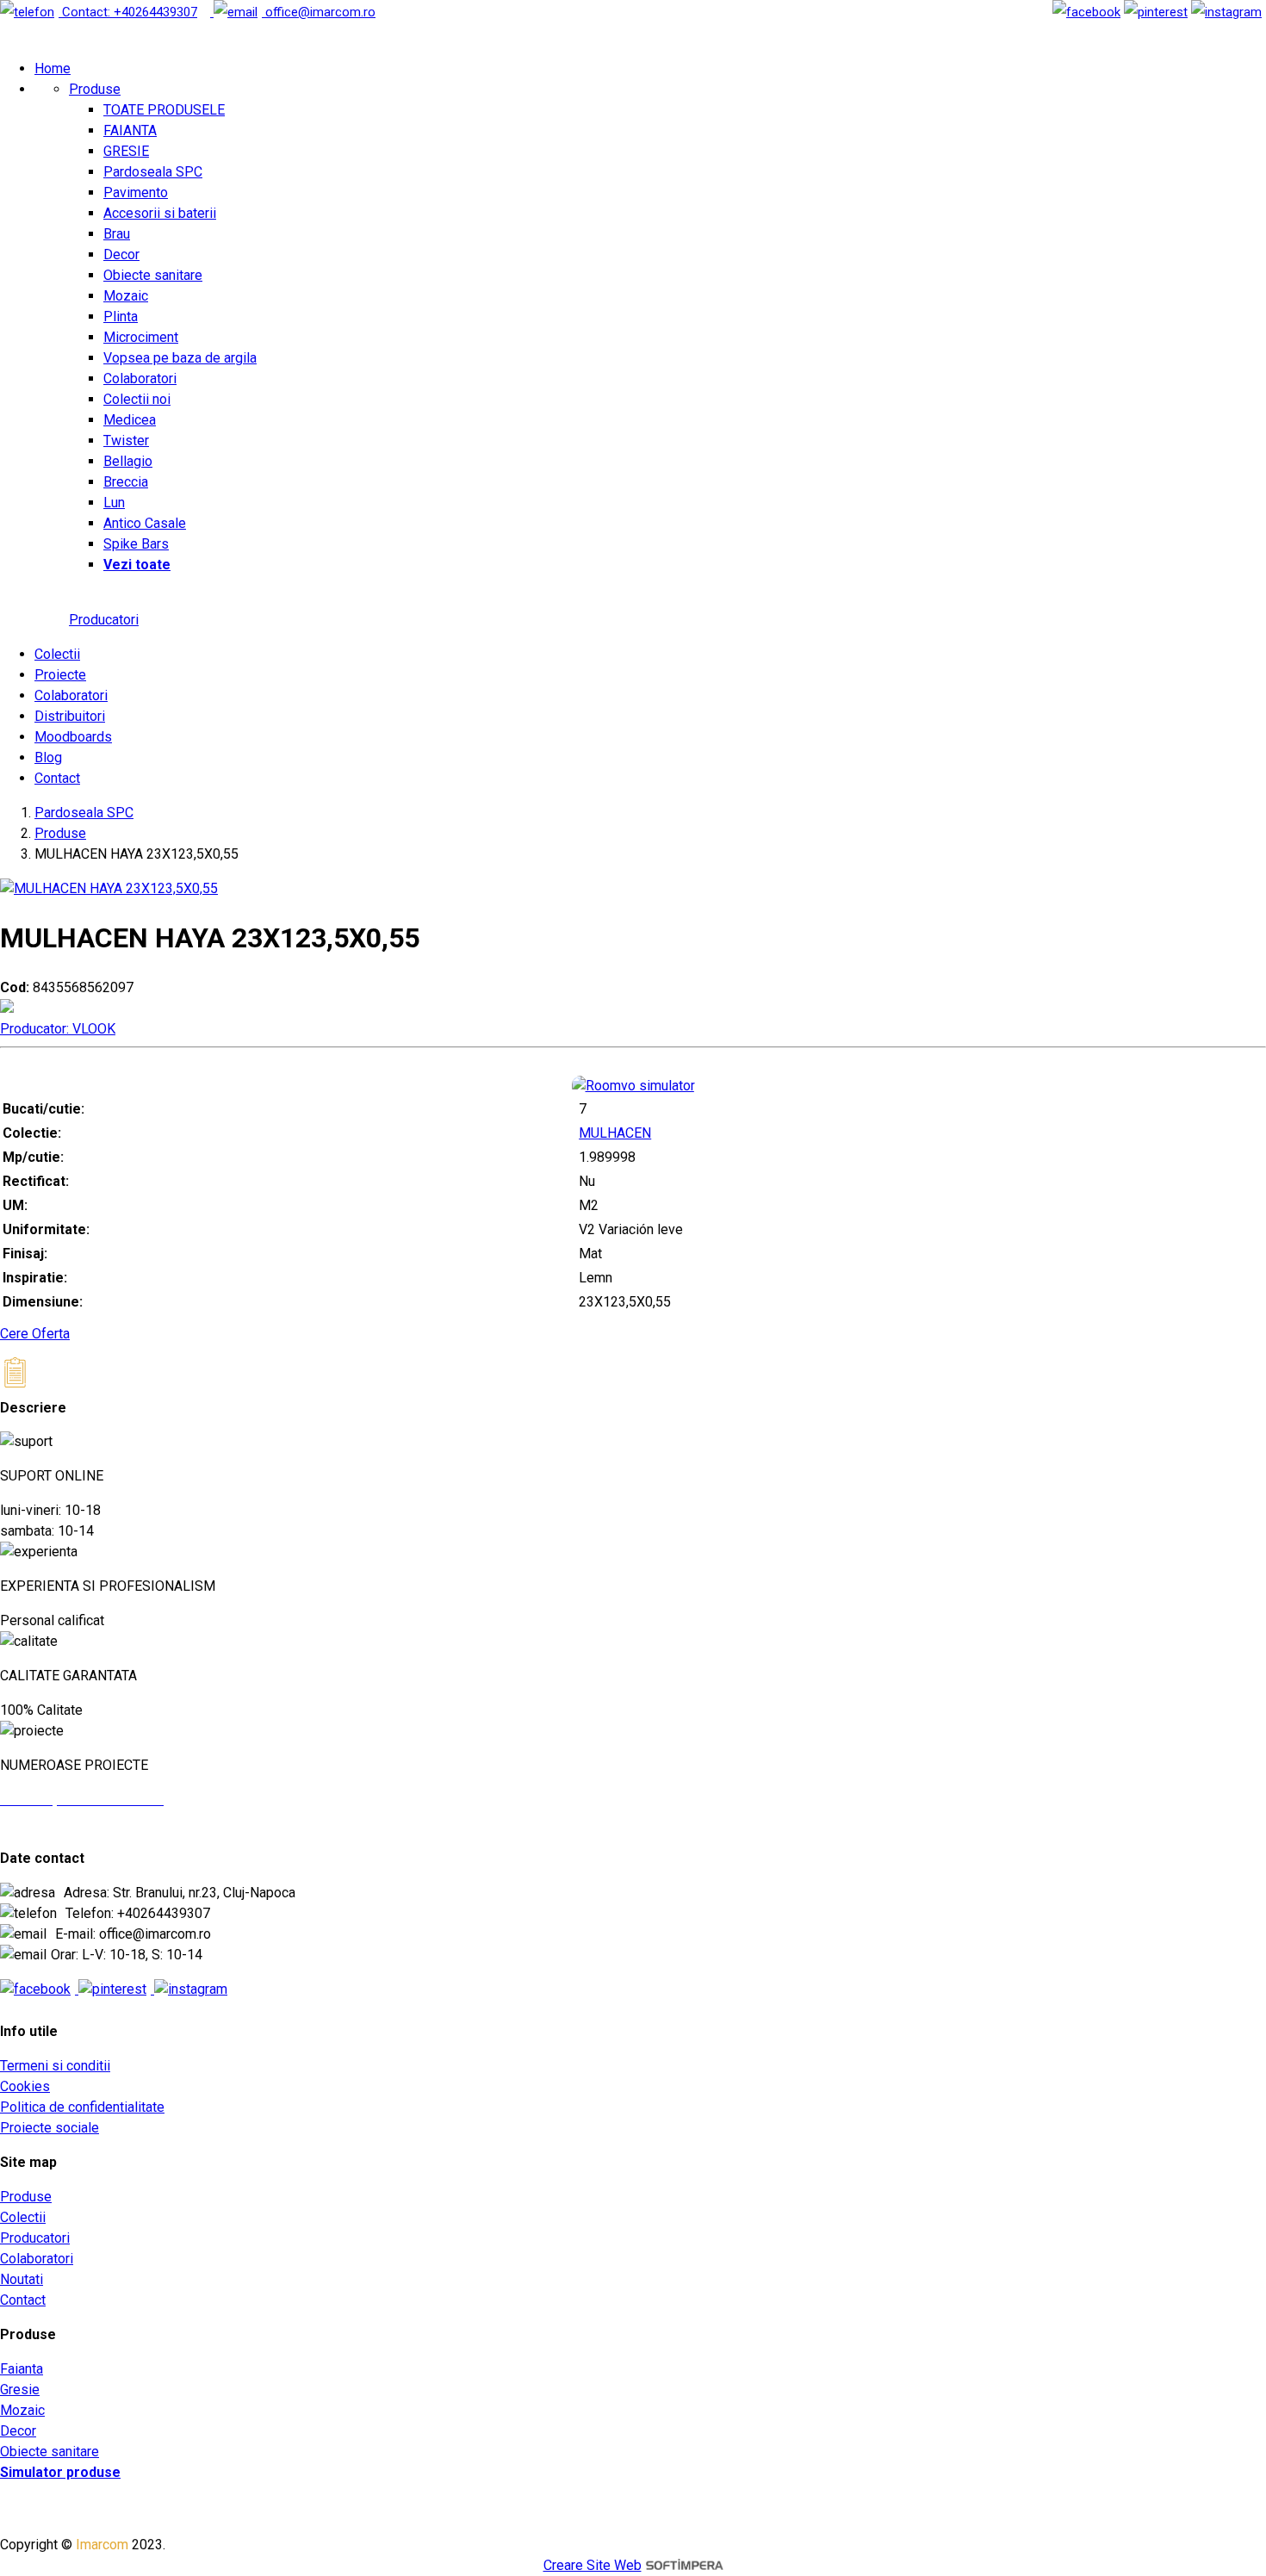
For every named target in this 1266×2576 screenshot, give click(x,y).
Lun (114, 503)
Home (53, 68)
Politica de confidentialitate (82, 2107)
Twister (126, 441)
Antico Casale (145, 523)
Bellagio (128, 461)
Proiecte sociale (50, 2128)
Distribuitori (70, 716)
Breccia (126, 482)
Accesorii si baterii (160, 213)
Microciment (141, 337)
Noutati (22, 2279)
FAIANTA (130, 130)
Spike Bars (136, 544)
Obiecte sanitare (153, 275)
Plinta (121, 317)
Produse (95, 89)
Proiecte (60, 675)
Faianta (22, 2369)
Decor (121, 254)
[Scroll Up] (35, 1441)
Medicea (130, 420)
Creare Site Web (593, 2565)
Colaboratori (140, 379)
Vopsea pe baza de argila (180, 358)
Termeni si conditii (55, 2066)
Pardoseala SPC (153, 172)
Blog (48, 757)
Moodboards (73, 737)
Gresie (20, 2390)
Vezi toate (137, 565)
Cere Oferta (35, 1334)
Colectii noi (137, 399)
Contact (57, 778)
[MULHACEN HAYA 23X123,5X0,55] (109, 888)
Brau (117, 234)
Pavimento (136, 192)
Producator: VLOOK (58, 1029)
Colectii (57, 654)
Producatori (104, 620)
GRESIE (126, 151)
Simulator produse (60, 2472)
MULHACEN (615, 1133)
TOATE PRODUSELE (164, 110)
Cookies (25, 2086)
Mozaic (126, 296)
